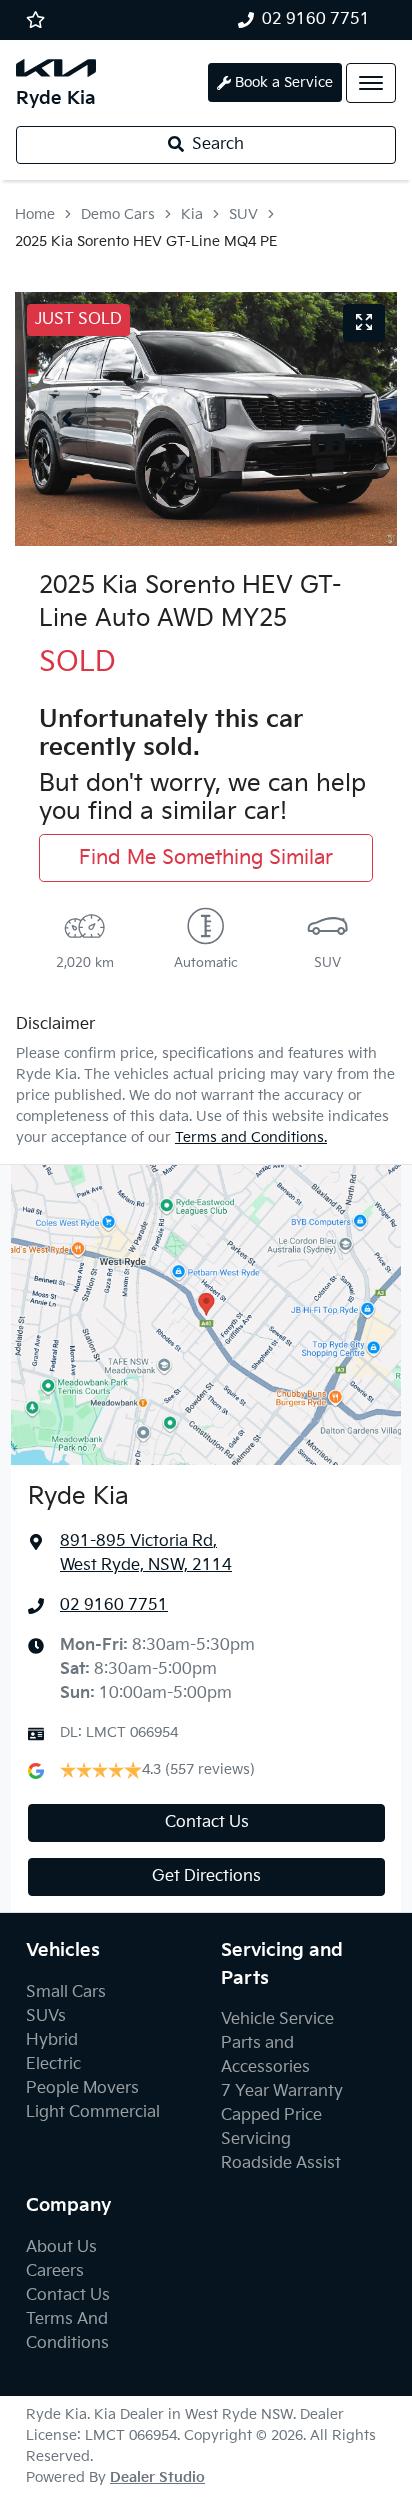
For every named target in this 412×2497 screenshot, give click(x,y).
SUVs (46, 2016)
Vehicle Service (277, 2019)
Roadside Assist (281, 2163)
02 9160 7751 (316, 19)
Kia (192, 214)
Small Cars (66, 1992)
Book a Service (284, 82)
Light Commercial (93, 2112)
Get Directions (206, 1876)
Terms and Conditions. (251, 1137)
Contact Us (207, 1822)
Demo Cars (118, 214)
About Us (61, 2247)
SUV (243, 214)
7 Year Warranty (282, 2091)
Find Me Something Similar (206, 858)
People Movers (82, 2088)
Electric (53, 2064)
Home (35, 214)
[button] (371, 83)
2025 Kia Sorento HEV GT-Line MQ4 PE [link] (146, 241)
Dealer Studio (157, 2477)
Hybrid (52, 2040)
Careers (55, 2271)
